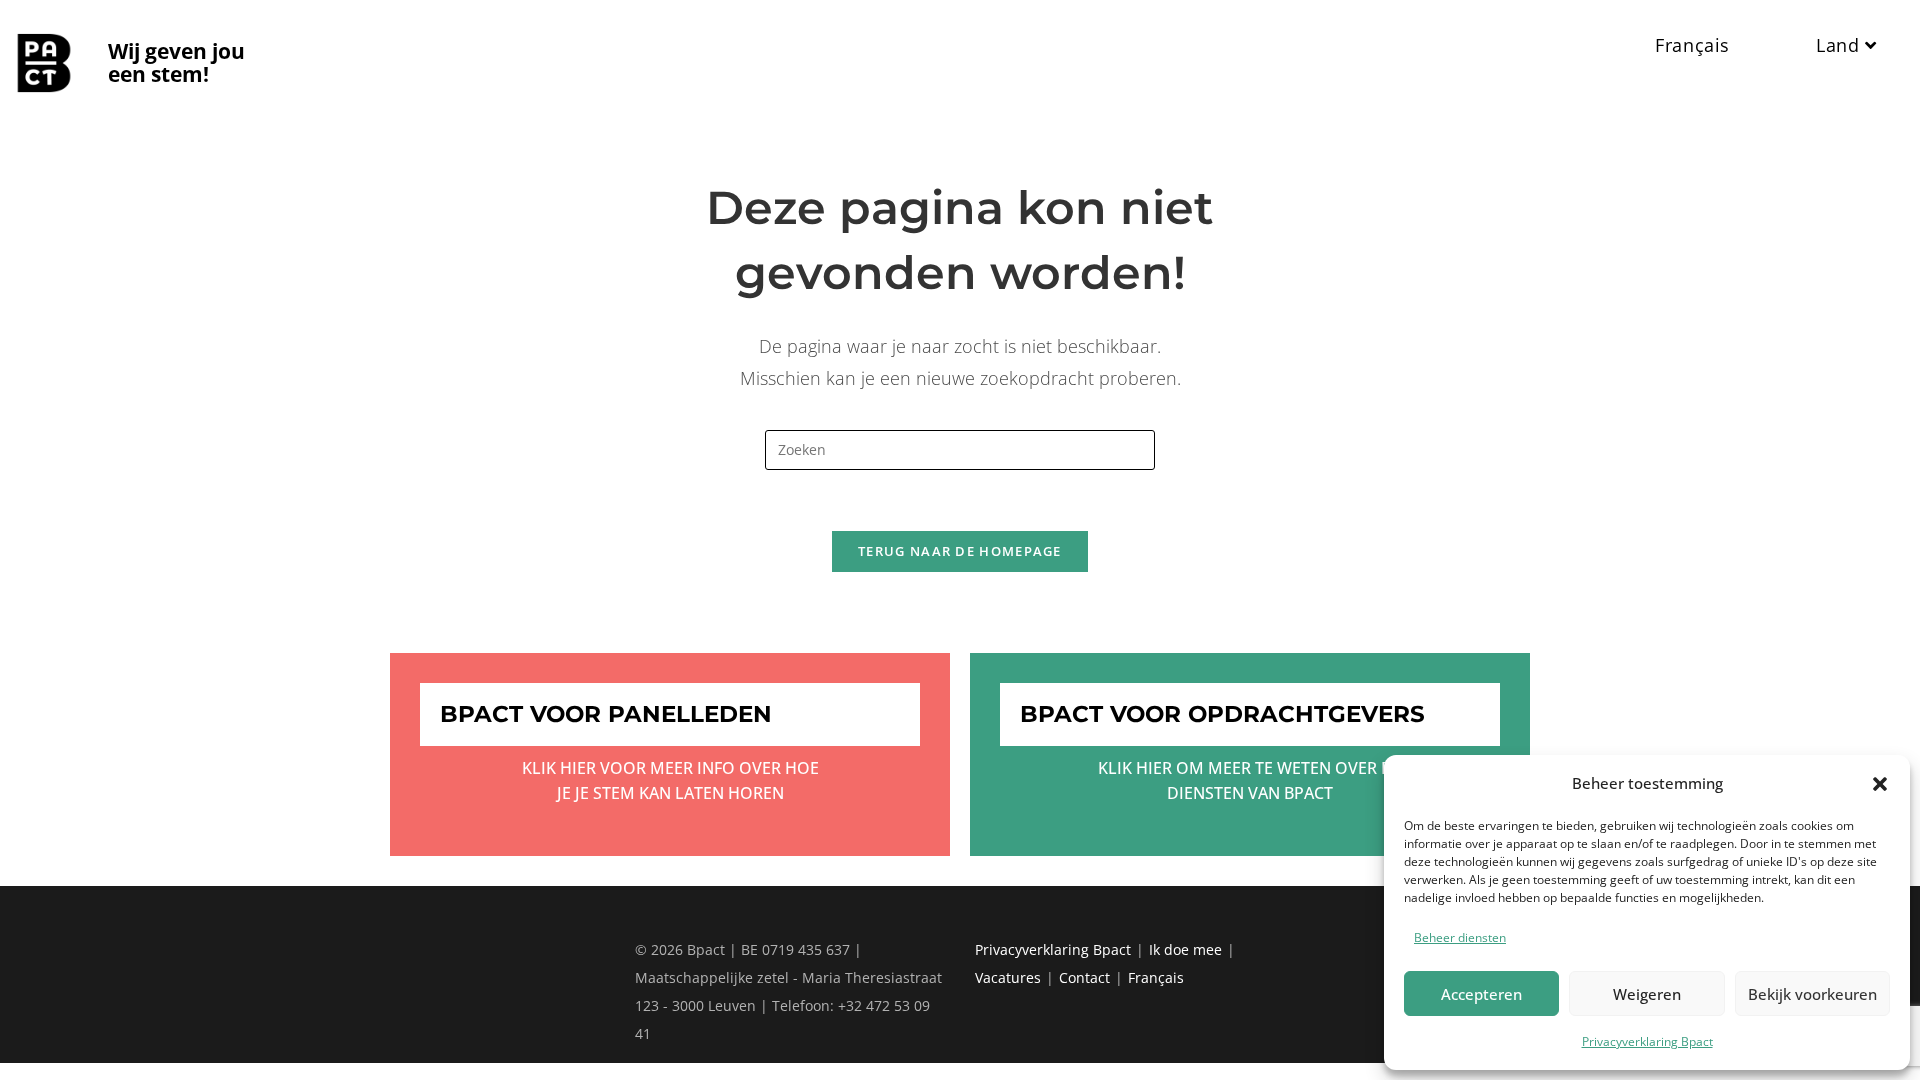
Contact (1084, 977)
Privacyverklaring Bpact (1647, 1041)
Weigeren (1647, 994)
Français (1156, 977)
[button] (1880, 784)
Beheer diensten (1460, 937)
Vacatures (1008, 977)
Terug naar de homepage (960, 551)
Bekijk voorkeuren (1812, 994)
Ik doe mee (1185, 949)
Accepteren (1481, 994)
